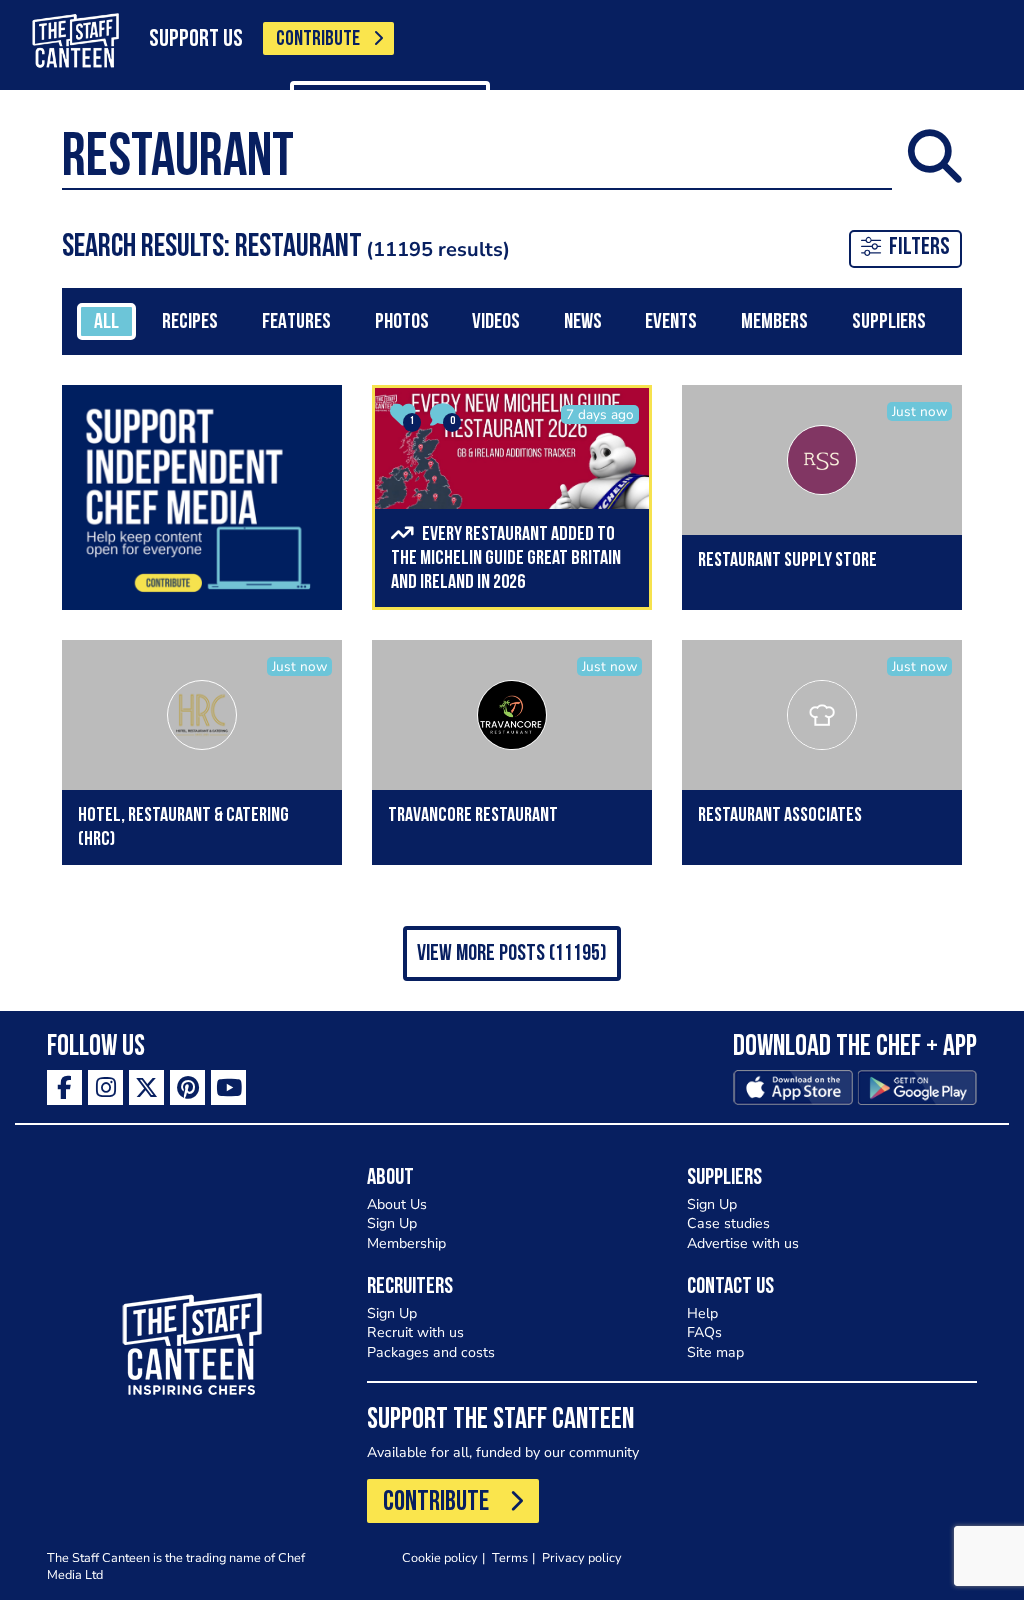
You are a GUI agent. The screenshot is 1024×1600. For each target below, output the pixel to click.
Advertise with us (743, 1243)
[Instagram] (105, 1087)
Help (702, 1313)
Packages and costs (431, 1352)
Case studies (728, 1223)
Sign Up (392, 1223)
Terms (510, 1557)
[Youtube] (228, 1087)
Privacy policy (582, 1557)
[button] (511, 953)
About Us (397, 1204)
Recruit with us (415, 1332)
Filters (919, 248)
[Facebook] (64, 1087)
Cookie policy (440, 1557)
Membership (406, 1243)
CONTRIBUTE (318, 39)
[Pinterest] (187, 1087)
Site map (715, 1352)
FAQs (704, 1332)
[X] (146, 1087)
